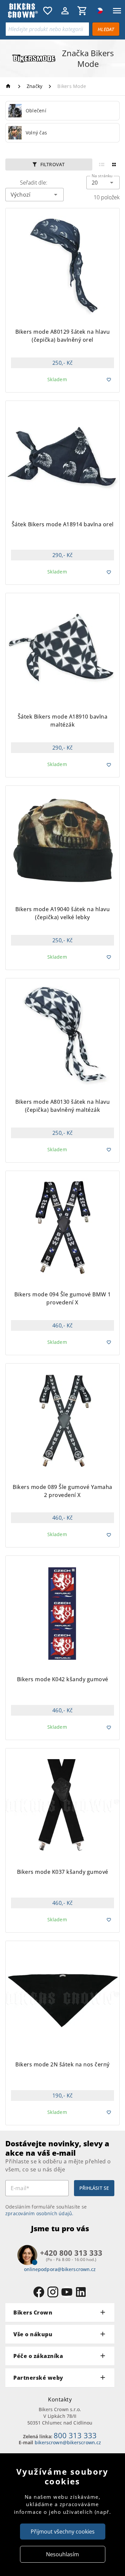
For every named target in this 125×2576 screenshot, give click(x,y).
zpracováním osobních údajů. (39, 2213)
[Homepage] (9, 86)
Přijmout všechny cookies (63, 2532)
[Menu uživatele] (65, 11)
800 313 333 (75, 2435)
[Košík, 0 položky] (82, 11)
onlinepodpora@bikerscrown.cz (60, 2269)
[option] (62, 111)
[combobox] (103, 183)
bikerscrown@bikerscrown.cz (68, 2442)
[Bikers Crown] (22, 11)
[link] (62, 111)
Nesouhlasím (62, 2554)
